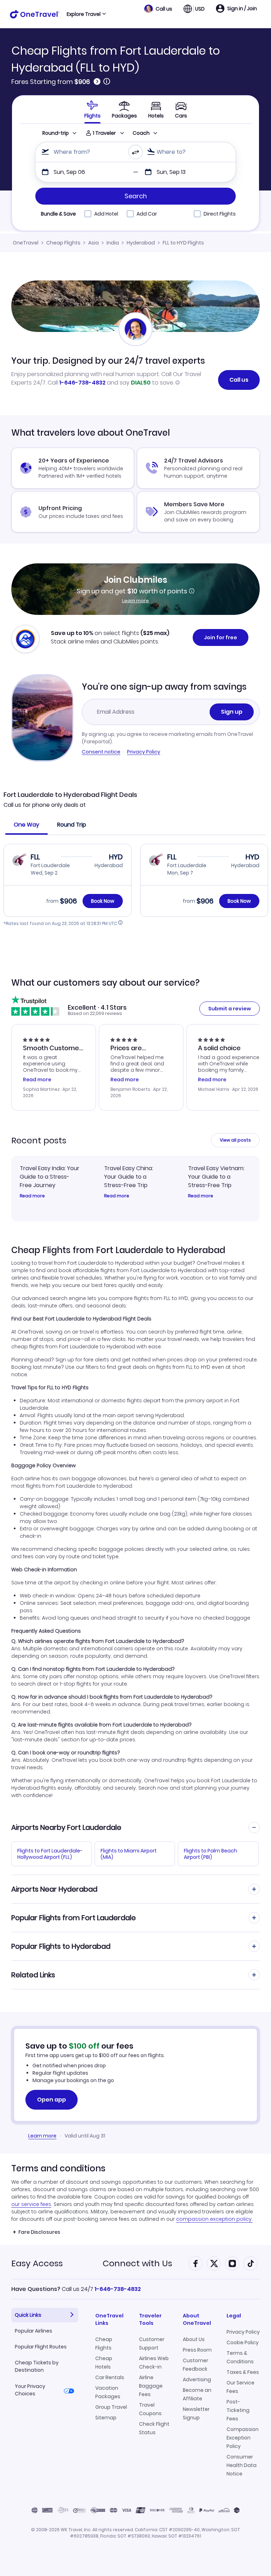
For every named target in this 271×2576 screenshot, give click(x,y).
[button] (158, 9)
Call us (239, 380)
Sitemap (106, 2418)
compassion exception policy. (214, 2219)
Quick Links (28, 2315)
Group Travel (111, 2407)
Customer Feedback (195, 2365)
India (113, 243)
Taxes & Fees (243, 2372)
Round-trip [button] (56, 133)
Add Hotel (106, 214)
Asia (94, 243)
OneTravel (26, 243)
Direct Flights (220, 214)
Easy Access (37, 2263)
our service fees (31, 2204)
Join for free (221, 637)
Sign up (232, 712)
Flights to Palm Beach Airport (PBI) (210, 1854)
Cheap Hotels (104, 2363)
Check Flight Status (154, 2428)
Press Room (197, 2350)
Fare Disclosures (39, 2232)
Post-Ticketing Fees (238, 2410)
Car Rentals (110, 2377)
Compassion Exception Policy (243, 2438)
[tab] (92, 109)
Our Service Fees (240, 2387)
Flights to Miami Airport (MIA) (129, 1854)
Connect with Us (137, 2263)
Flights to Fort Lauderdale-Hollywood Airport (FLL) (50, 1854)
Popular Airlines (34, 2331)
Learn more (135, 601)
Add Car (147, 214)
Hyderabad (141, 243)
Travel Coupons (150, 2409)
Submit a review (230, 1009)
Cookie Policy (243, 2342)
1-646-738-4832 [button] (118, 2289)
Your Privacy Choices (30, 2390)
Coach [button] (141, 133)
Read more (32, 1196)
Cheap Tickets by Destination (37, 2366)
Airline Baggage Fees (151, 2386)
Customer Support (152, 2344)
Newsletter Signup (196, 2413)
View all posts (235, 1140)
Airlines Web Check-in (154, 2363)
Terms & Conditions (240, 2357)
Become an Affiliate (197, 2394)
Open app (52, 2100)
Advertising (197, 2380)
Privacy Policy (144, 752)
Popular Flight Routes (41, 2347)
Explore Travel (84, 14)
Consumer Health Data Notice (242, 2465)
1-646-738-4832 (82, 383)
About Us (194, 2339)
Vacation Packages (108, 2392)
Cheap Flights (63, 243)
